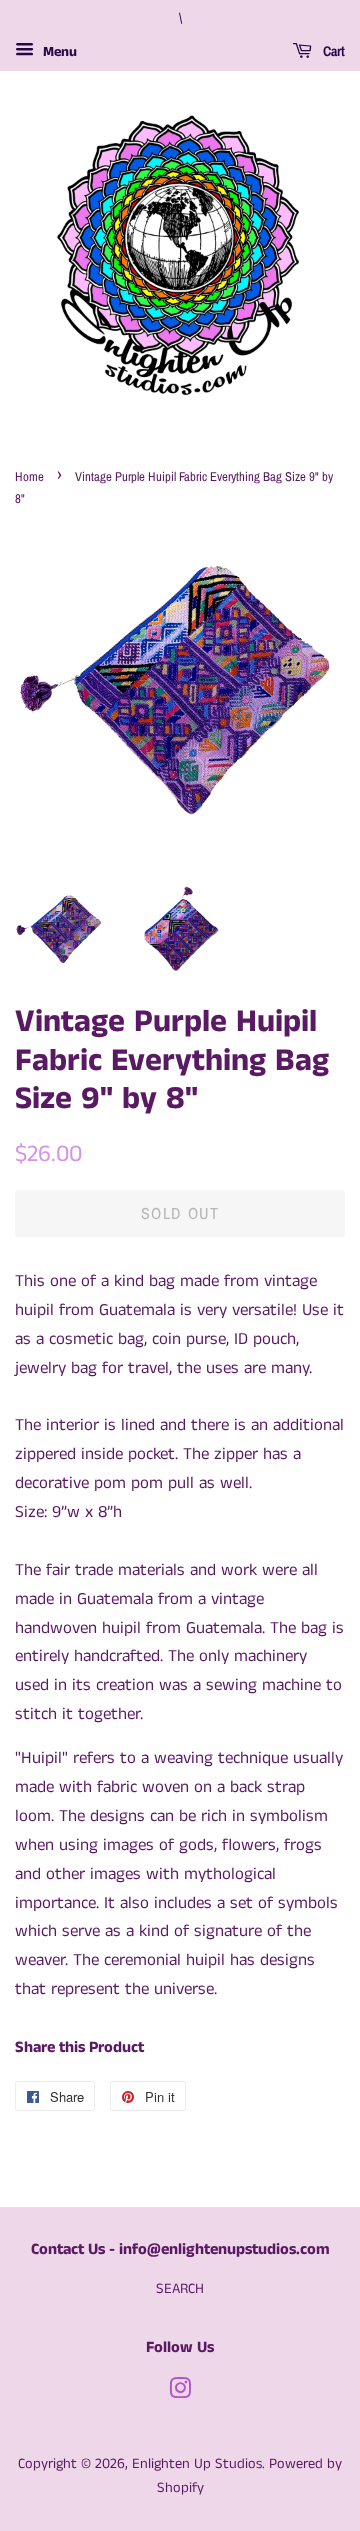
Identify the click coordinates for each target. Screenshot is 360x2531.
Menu (58, 52)
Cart (332, 51)
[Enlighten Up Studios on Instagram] (180, 2393)
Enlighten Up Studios (197, 2464)
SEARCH (180, 2289)
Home (29, 476)
